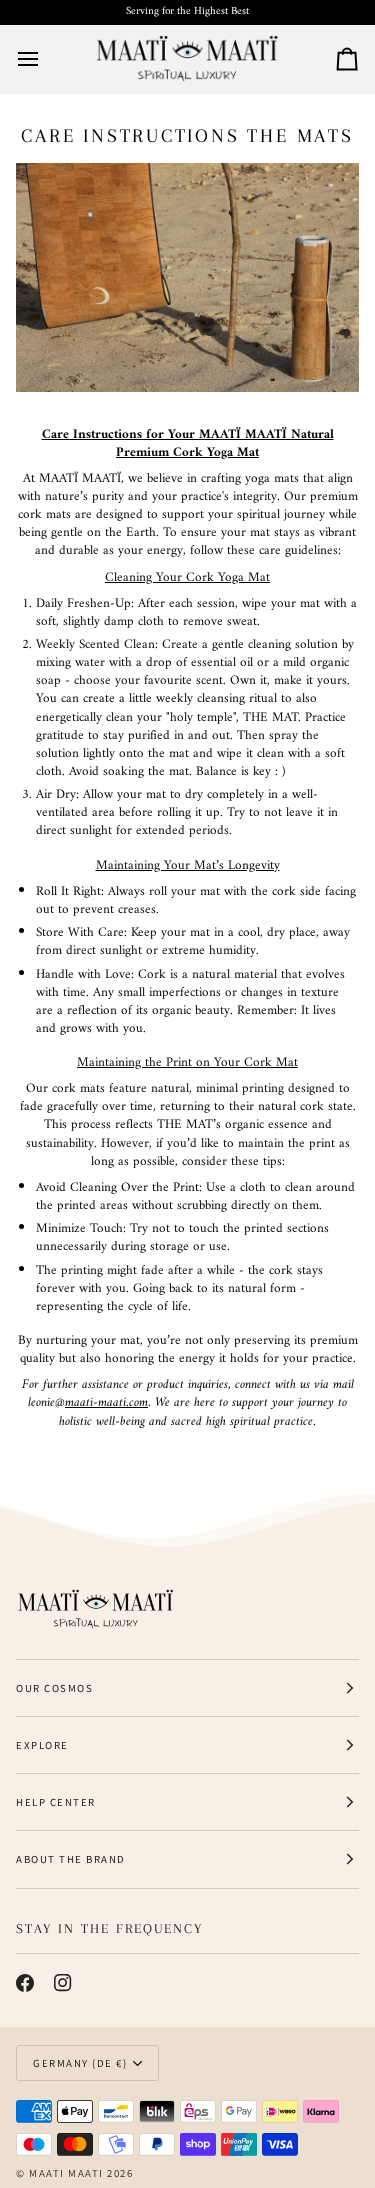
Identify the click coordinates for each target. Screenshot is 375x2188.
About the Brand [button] (71, 1859)
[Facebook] (25, 1983)
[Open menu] (46, 59)
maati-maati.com (106, 1402)
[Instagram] (63, 1983)
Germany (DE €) (80, 2063)
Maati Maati (66, 2173)
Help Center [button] (56, 1802)
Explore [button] (42, 1745)
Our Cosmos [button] (54, 1688)
